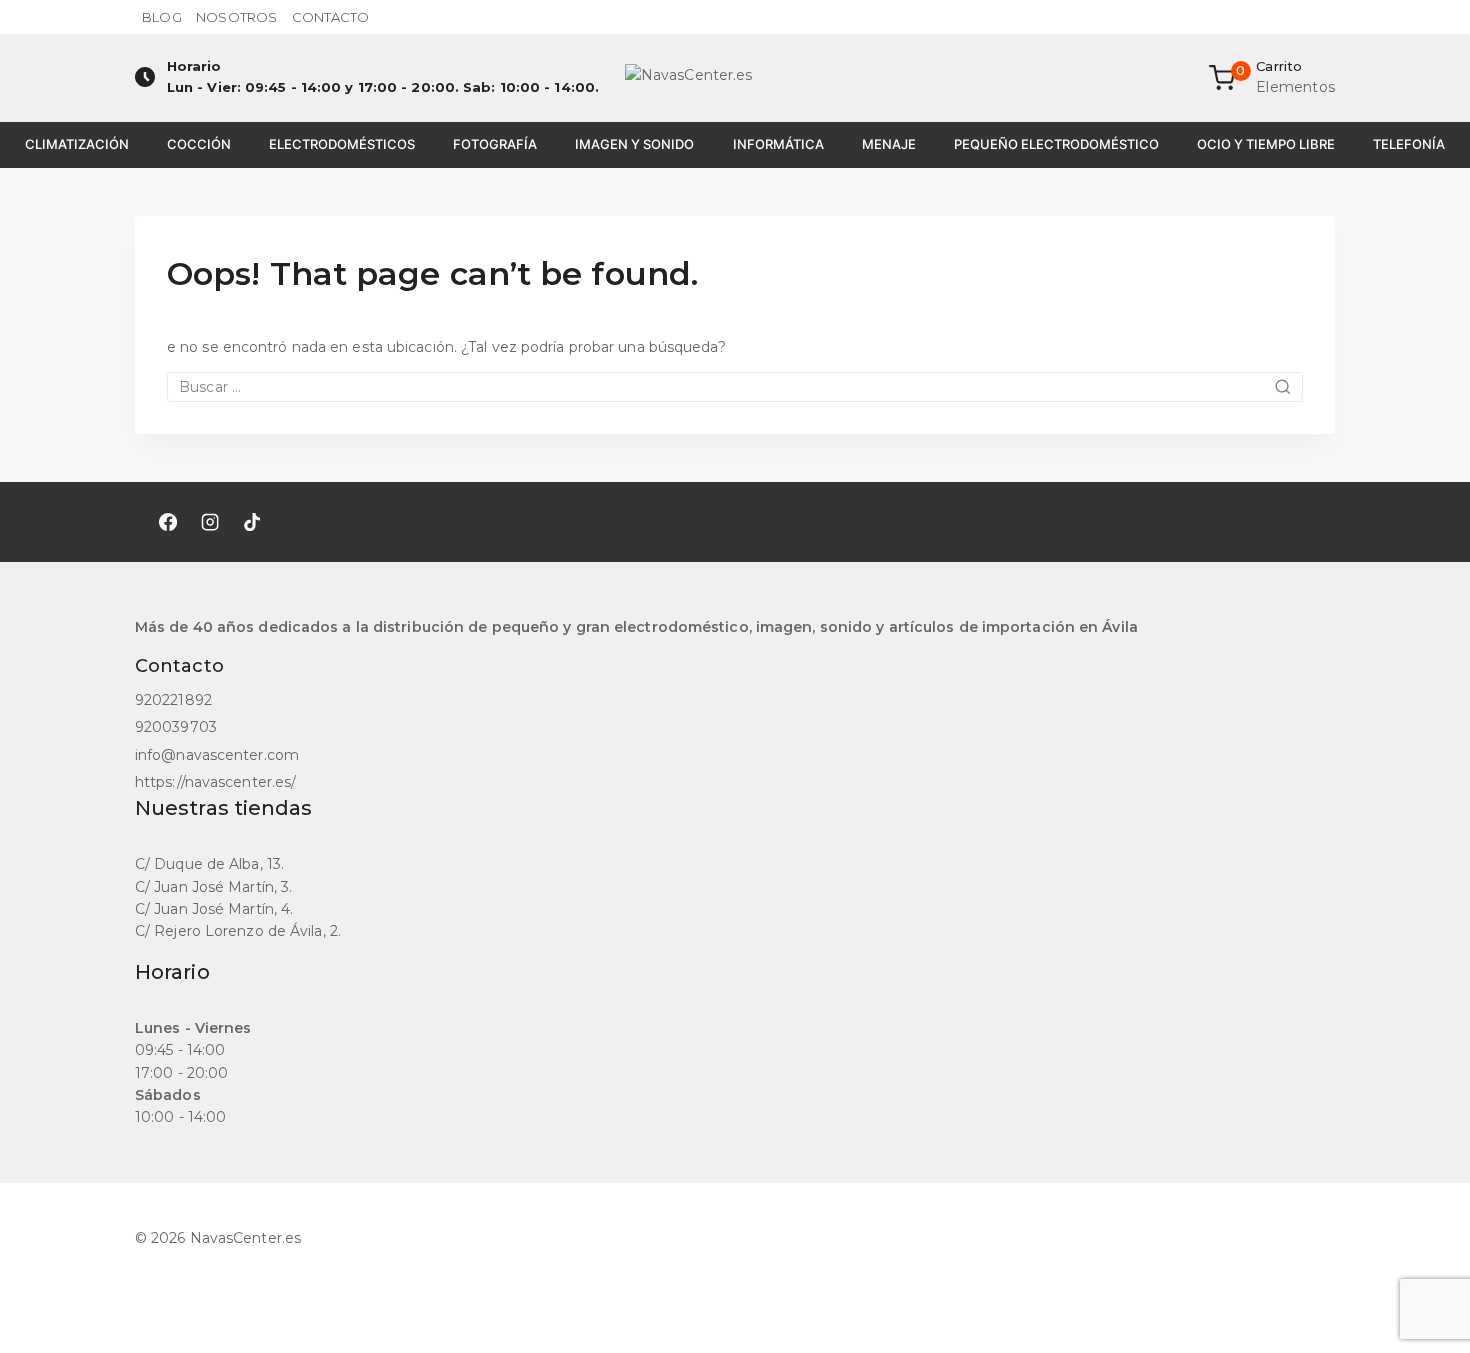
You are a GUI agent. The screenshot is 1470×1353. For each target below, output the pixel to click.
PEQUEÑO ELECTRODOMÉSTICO (1056, 144)
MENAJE (889, 144)
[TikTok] (252, 522)
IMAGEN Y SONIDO (634, 144)
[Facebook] (168, 522)
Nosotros (236, 17)
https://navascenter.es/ (215, 782)
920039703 (176, 727)
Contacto (331, 17)
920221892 (173, 700)
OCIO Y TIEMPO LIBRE (1266, 144)
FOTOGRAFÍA (495, 144)
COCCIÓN (199, 144)
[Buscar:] (735, 387)
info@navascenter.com (217, 755)
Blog (161, 17)
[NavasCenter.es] (735, 78)
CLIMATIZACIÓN (77, 144)
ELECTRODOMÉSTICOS (342, 144)
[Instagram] (210, 522)
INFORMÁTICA (778, 144)
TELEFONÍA (1409, 144)
